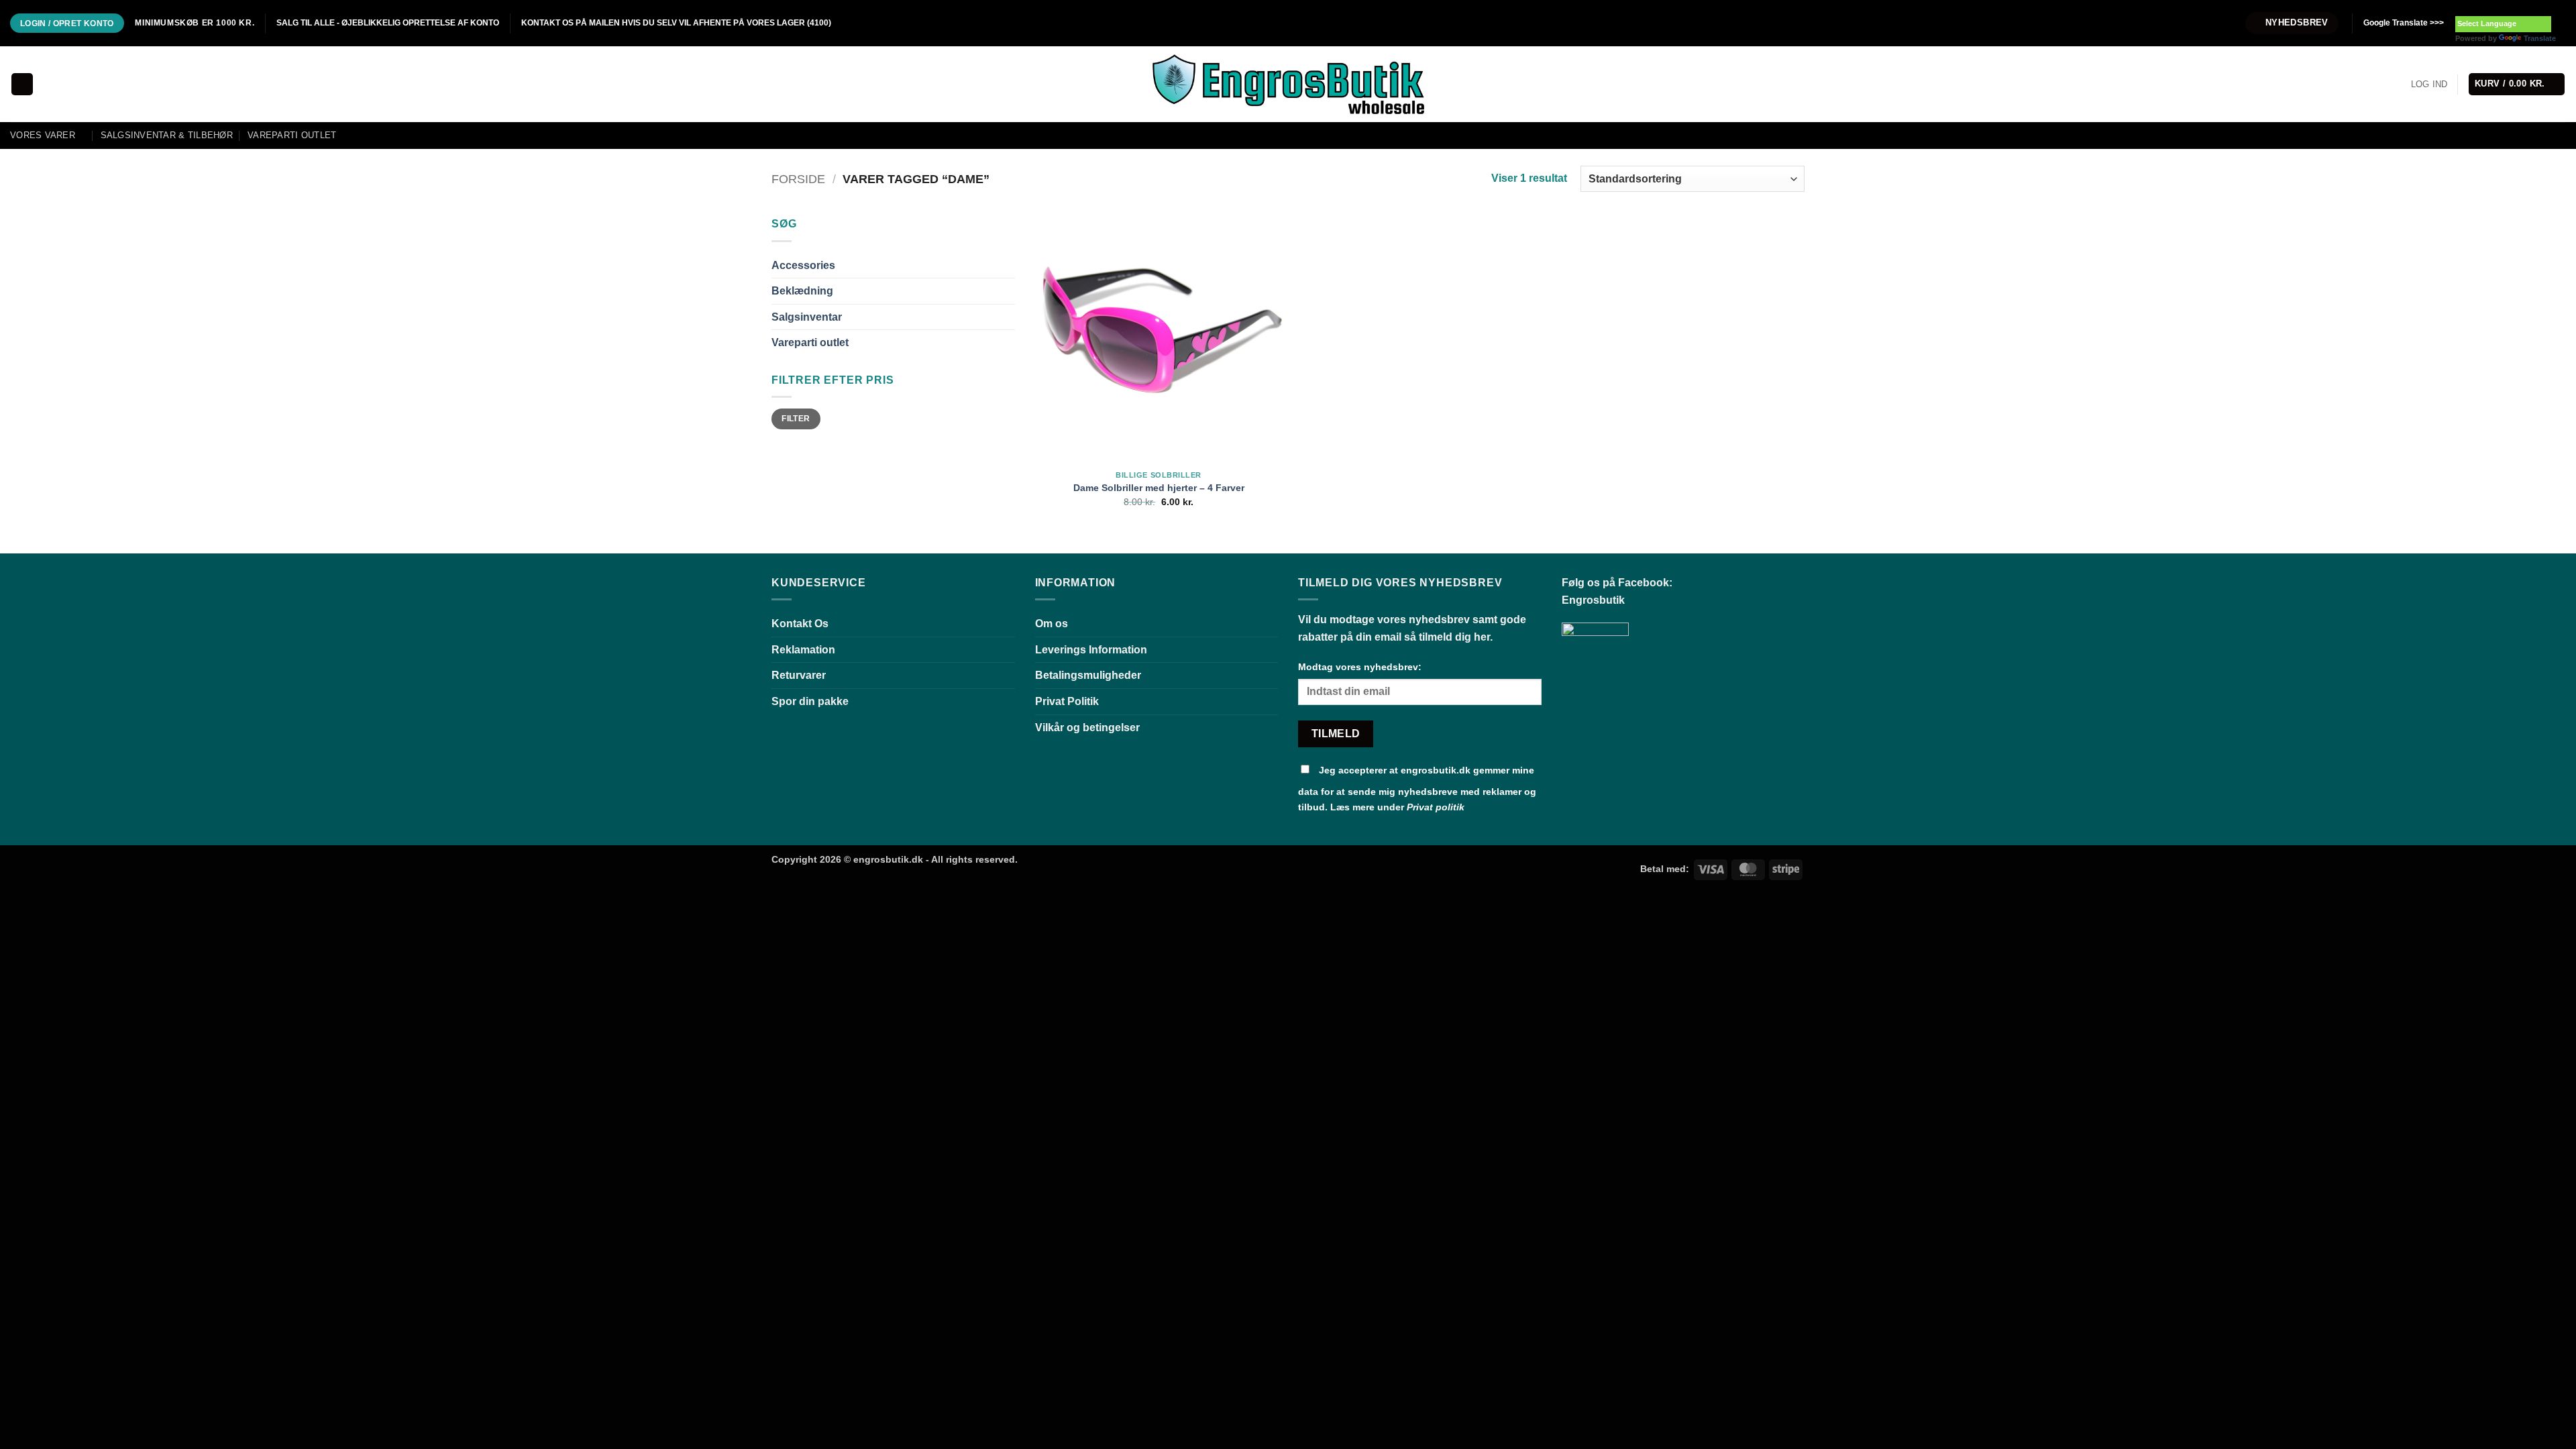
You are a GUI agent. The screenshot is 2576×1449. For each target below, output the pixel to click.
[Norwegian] (2542, 7)
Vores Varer (43, 135)
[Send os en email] (2224, 23)
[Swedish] (2555, 7)
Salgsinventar (807, 317)
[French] (2488, 7)
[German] (2502, 7)
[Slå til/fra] (1007, 265)
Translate (2540, 38)
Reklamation (803, 650)
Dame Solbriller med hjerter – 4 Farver (1159, 488)
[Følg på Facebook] (2212, 23)
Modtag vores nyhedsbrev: (1360, 667)
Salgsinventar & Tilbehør (167, 135)
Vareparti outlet (292, 135)
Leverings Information (1091, 650)
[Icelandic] (2528, 7)
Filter (796, 419)
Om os (1052, 624)
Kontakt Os (800, 624)
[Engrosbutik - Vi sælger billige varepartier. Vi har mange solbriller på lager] (1288, 84)
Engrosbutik (1593, 600)
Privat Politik (1067, 701)
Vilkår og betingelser (1087, 728)
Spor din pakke (810, 701)
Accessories (803, 265)
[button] (2292, 23)
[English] (2475, 7)
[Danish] (2461, 7)
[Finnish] (2515, 7)
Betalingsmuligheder (1088, 675)
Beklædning (802, 291)
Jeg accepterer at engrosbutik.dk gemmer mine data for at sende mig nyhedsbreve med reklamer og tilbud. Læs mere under (1417, 789)
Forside (798, 179)
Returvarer (799, 675)
